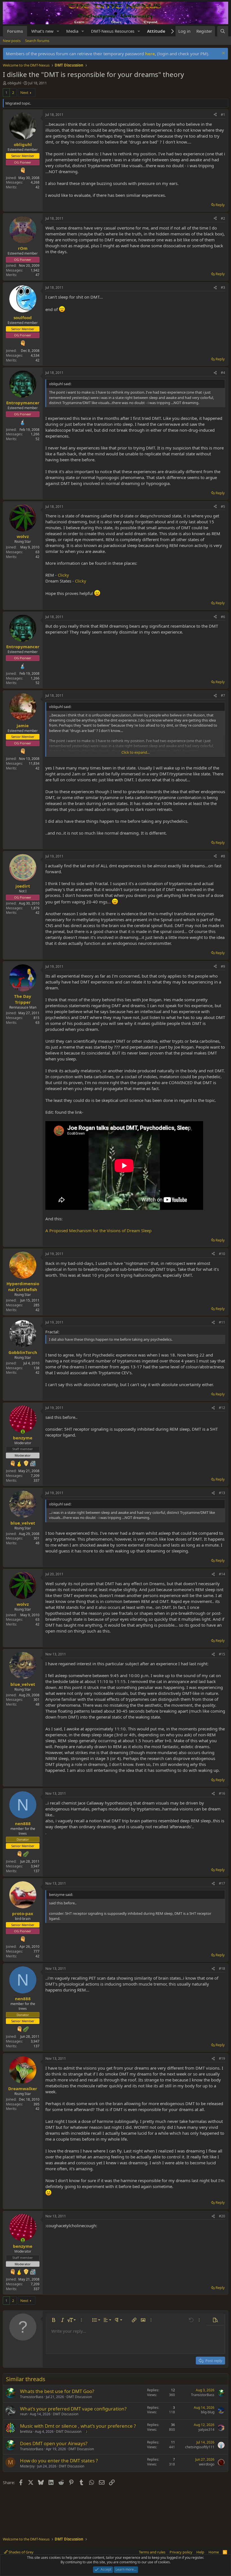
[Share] (215, 115)
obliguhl (14, 83)
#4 (223, 373)
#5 (223, 507)
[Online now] (23, 1432)
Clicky (63, 575)
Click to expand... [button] (136, 752)
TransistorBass (32, 2397)
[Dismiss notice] (223, 54)
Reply (220, 205)
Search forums (37, 41)
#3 (223, 287)
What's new (42, 31)
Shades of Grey (21, 2552)
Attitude (156, 31)
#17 (222, 1883)
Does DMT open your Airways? (54, 2443)
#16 (222, 1793)
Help (200, 2552)
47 (37, 275)
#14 (222, 1574)
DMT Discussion (79, 2397)
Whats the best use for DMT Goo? (57, 2391)
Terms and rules (152, 2552)
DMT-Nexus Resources (113, 31)
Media (72, 31)
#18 (222, 1969)
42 (37, 187)
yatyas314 (206, 2430)
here (150, 54)
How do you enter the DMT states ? (59, 2461)
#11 (222, 1322)
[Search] (223, 31)
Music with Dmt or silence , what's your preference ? (78, 2426)
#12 (222, 1408)
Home (214, 2552)
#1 (223, 115)
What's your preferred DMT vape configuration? (73, 2409)
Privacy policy (181, 2552)
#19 (222, 2058)
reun (24, 2414)
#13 (222, 1493)
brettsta (26, 2431)
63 (37, 1023)
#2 (223, 218)
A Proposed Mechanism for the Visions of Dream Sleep (98, 1230)
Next (24, 92)
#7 (223, 695)
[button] (58, 31)
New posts (12, 41)
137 (36, 1871)
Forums (15, 31)
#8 (223, 856)
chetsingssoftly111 (200, 2447)
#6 (223, 617)
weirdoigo (207, 2464)
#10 (222, 1254)
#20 (222, 2216)
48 (37, 1543)
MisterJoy (27, 2466)
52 (37, 439)
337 (36, 1480)
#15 (222, 1654)
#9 (223, 966)
